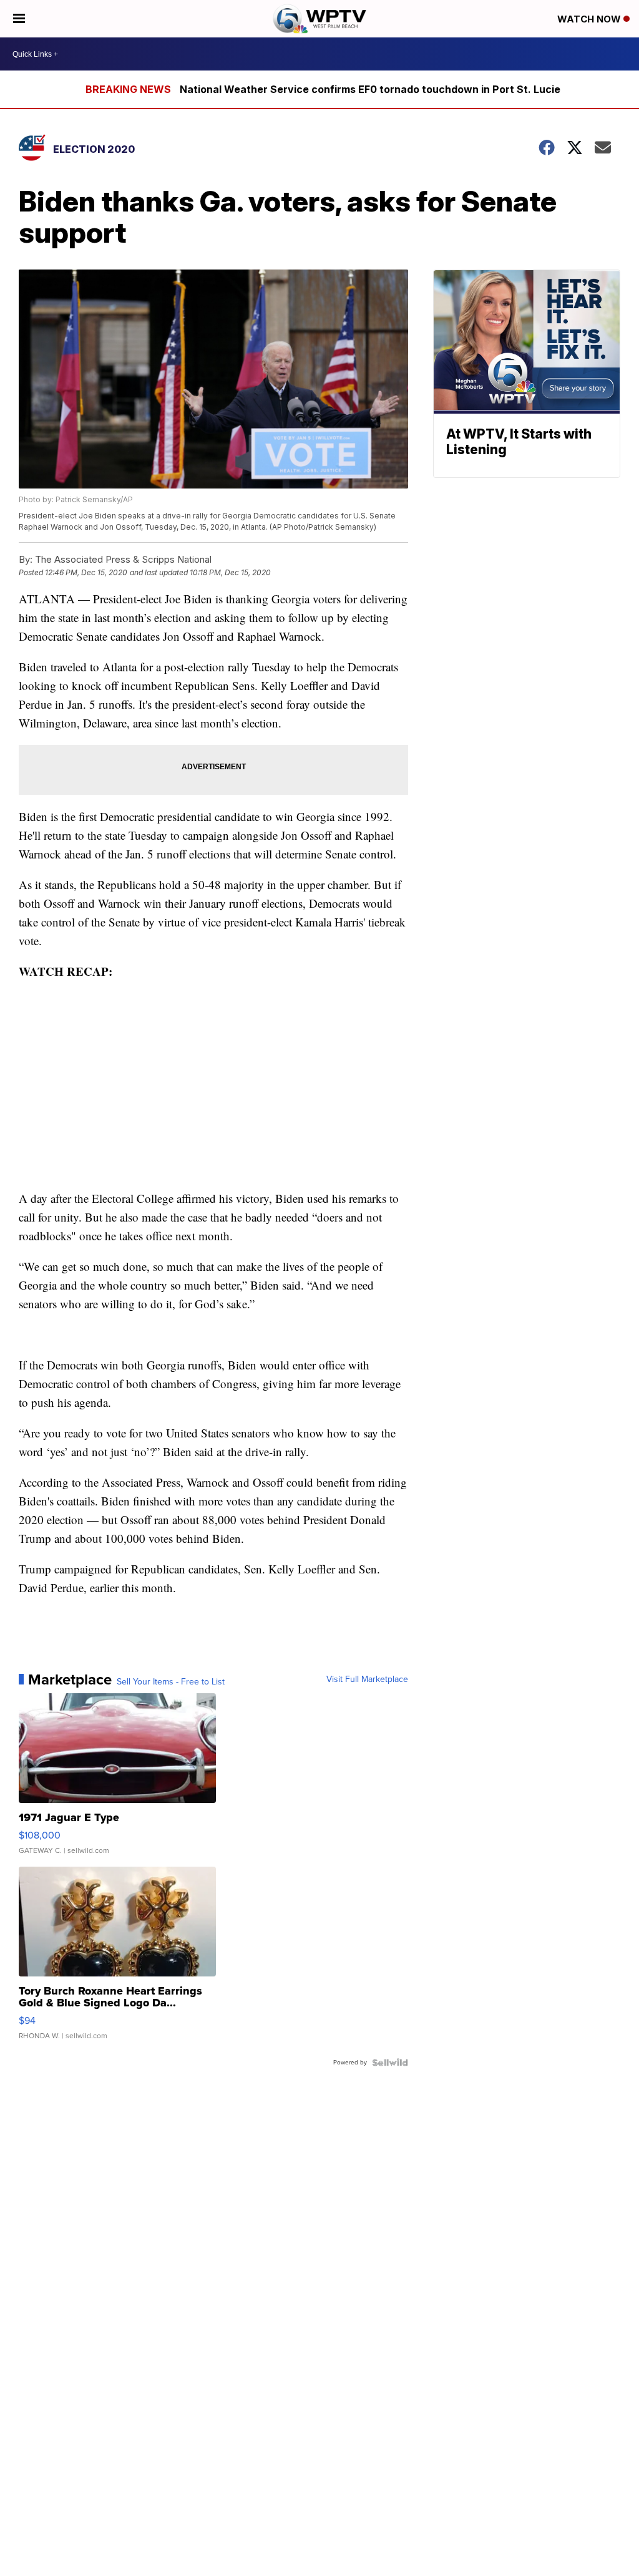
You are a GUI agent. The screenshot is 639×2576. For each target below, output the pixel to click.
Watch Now (590, 19)
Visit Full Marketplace (367, 1679)
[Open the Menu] (19, 19)
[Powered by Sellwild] (390, 2063)
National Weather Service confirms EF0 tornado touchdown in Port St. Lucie (370, 89)
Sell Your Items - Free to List (171, 1682)
